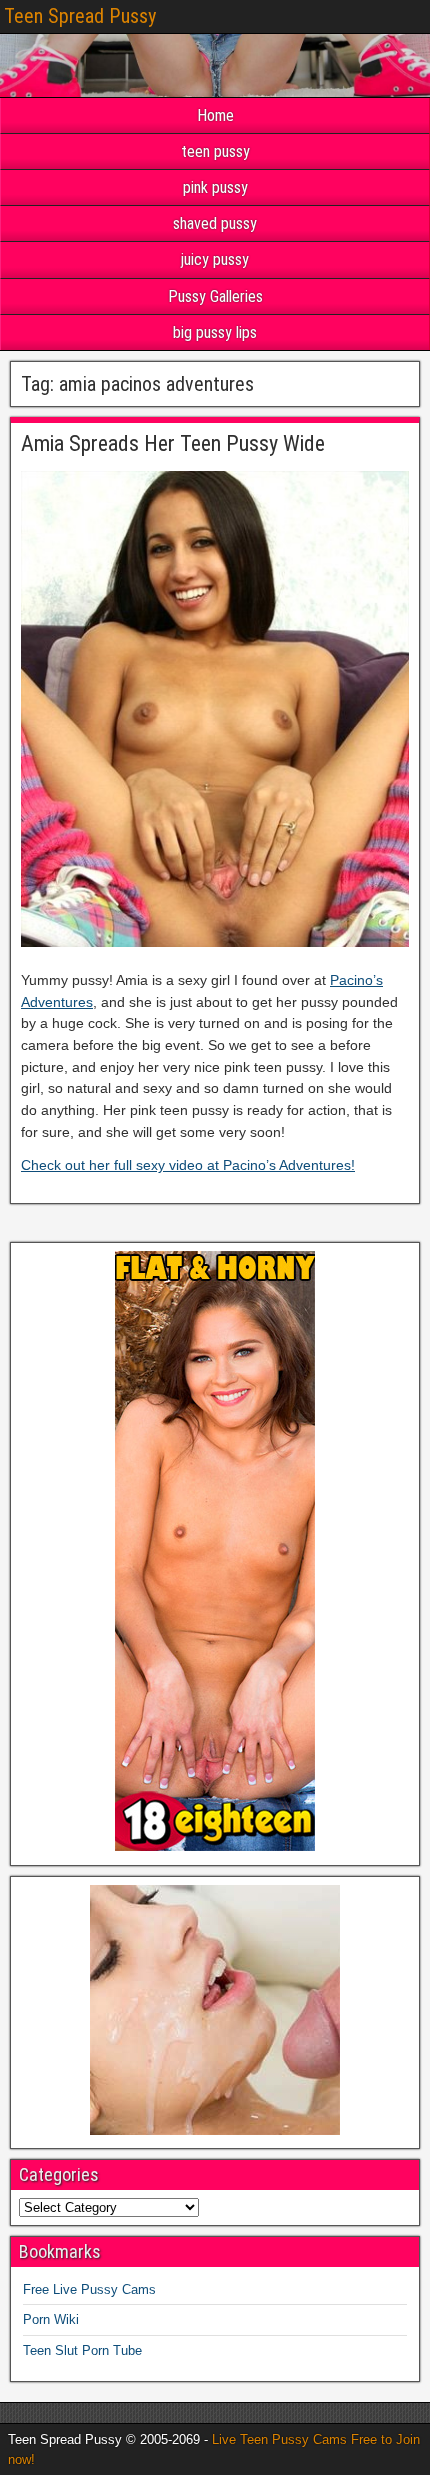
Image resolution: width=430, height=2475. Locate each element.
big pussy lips (215, 332)
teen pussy (215, 151)
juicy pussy (215, 259)
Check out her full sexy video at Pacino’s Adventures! (188, 1165)
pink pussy (215, 187)
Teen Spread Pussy (80, 16)
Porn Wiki (51, 2319)
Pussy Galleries (215, 296)
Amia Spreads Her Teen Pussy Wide (173, 443)
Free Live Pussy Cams (89, 2289)
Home (215, 115)
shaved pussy (215, 223)
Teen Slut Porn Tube (82, 2350)
